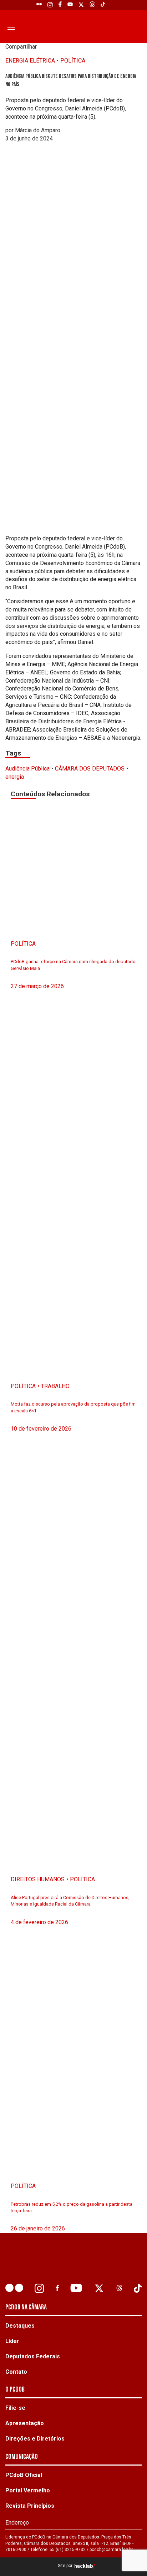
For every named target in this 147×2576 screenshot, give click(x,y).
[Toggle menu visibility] (10, 28)
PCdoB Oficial (24, 2475)
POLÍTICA (73, 61)
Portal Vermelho (28, 2490)
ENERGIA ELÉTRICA (30, 61)
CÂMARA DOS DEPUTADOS (90, 769)
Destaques (20, 2326)
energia (15, 777)
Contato (16, 2372)
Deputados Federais (33, 2356)
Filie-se (15, 2408)
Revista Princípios (30, 2506)
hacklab (83, 2566)
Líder (12, 2341)
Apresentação (25, 2423)
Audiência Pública (27, 769)
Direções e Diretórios (35, 2439)
